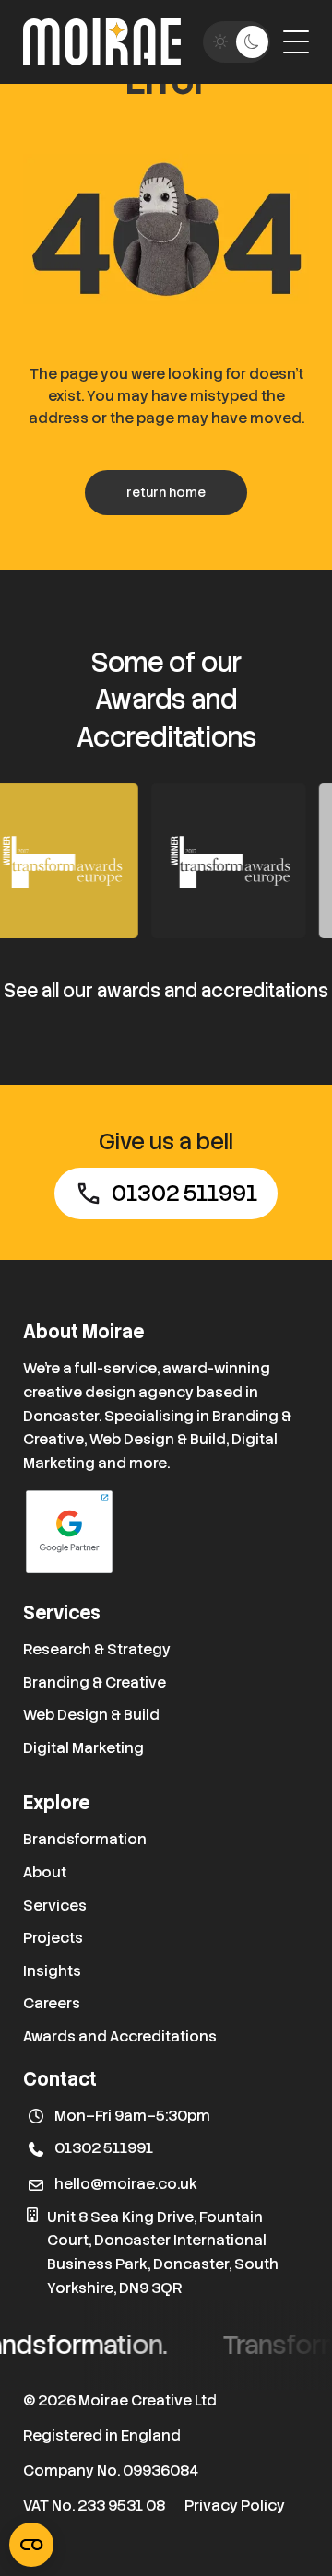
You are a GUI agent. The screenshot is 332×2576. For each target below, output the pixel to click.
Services (55, 1906)
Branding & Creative (95, 1682)
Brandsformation (85, 1839)
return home (166, 492)
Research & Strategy (97, 1649)
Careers (52, 2003)
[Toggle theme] (237, 42)
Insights (52, 1971)
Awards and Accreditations (120, 2036)
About (45, 1872)
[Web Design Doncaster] (102, 42)
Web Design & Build (91, 1715)
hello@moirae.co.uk (126, 2184)
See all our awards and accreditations (166, 991)
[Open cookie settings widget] (31, 2545)
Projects (53, 1938)
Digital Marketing (83, 1748)
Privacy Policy (235, 2505)
